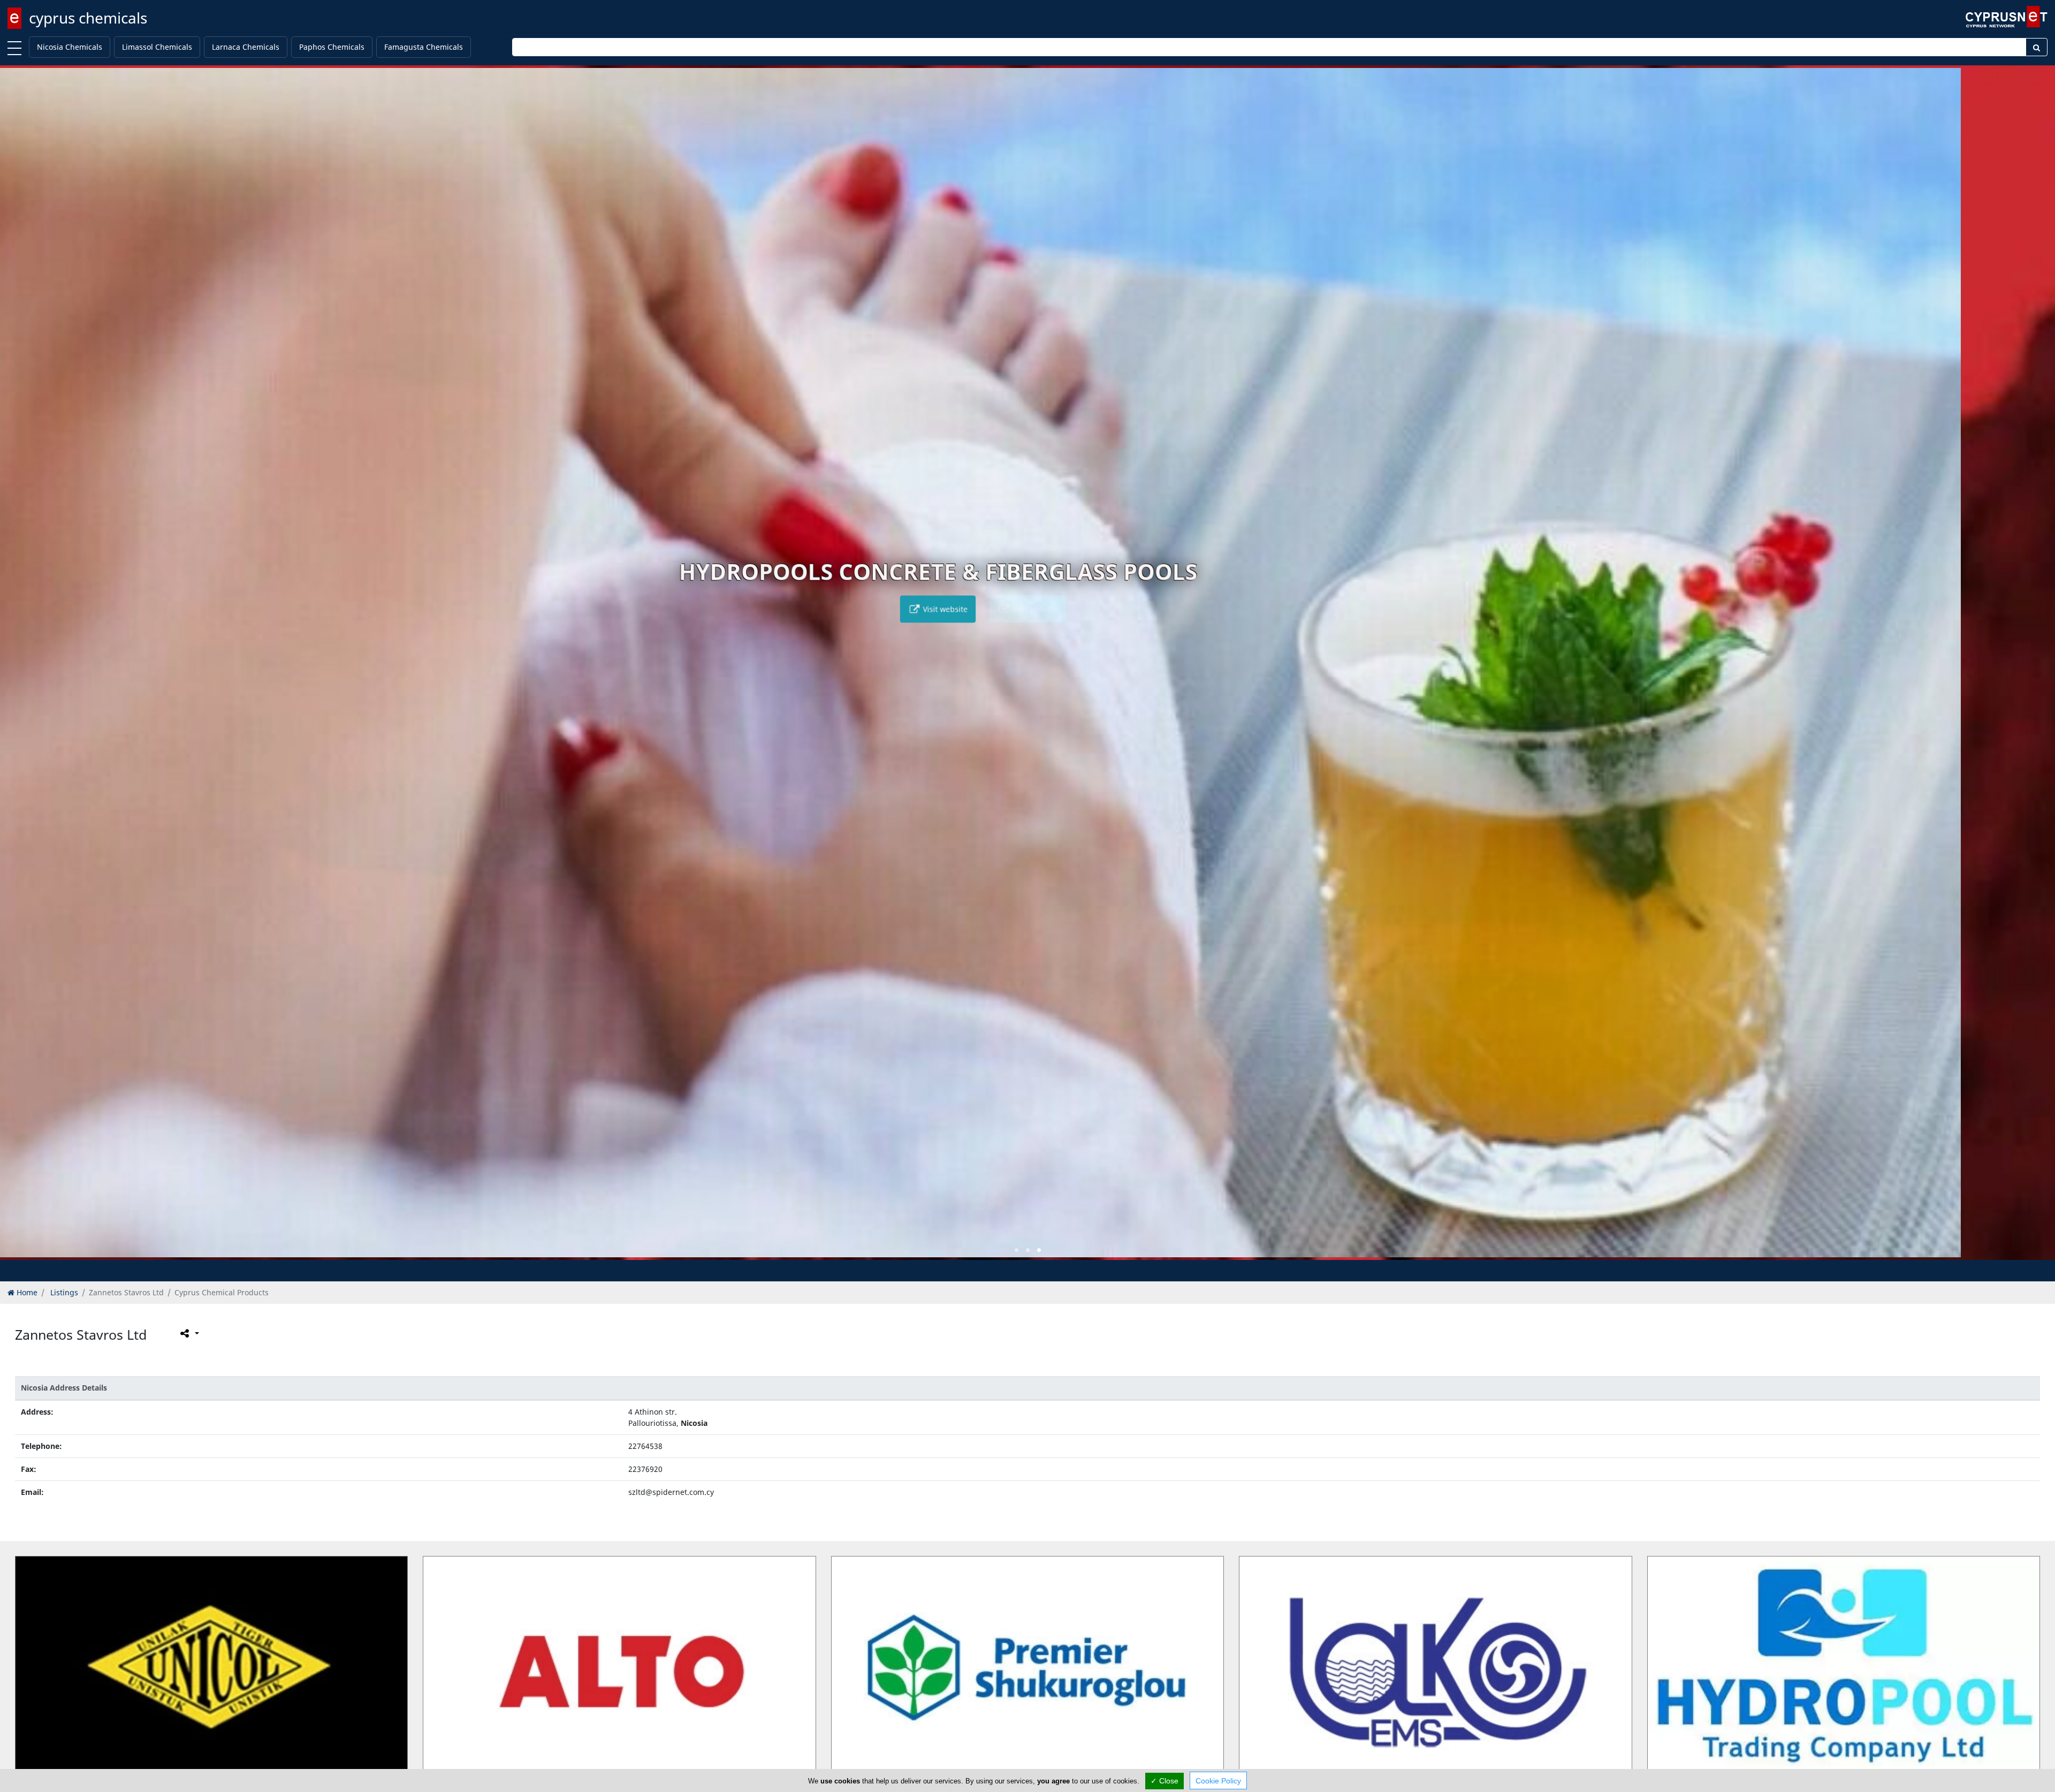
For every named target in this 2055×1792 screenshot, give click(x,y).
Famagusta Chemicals (424, 47)
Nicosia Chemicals (70, 47)
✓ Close (1164, 1781)
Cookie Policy (1218, 1781)
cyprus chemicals (88, 18)
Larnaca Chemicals (246, 47)
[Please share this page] (189, 1333)
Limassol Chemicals (157, 47)
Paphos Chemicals (332, 47)
